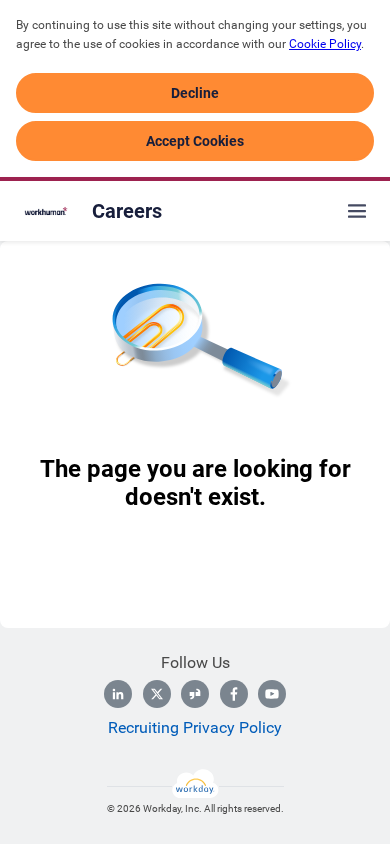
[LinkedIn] (118, 694)
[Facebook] (234, 694)
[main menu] (357, 211)
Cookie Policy (325, 44)
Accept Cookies (195, 141)
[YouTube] (272, 694)
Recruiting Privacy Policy (195, 727)
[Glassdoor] (195, 694)
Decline (195, 93)
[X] (157, 694)
